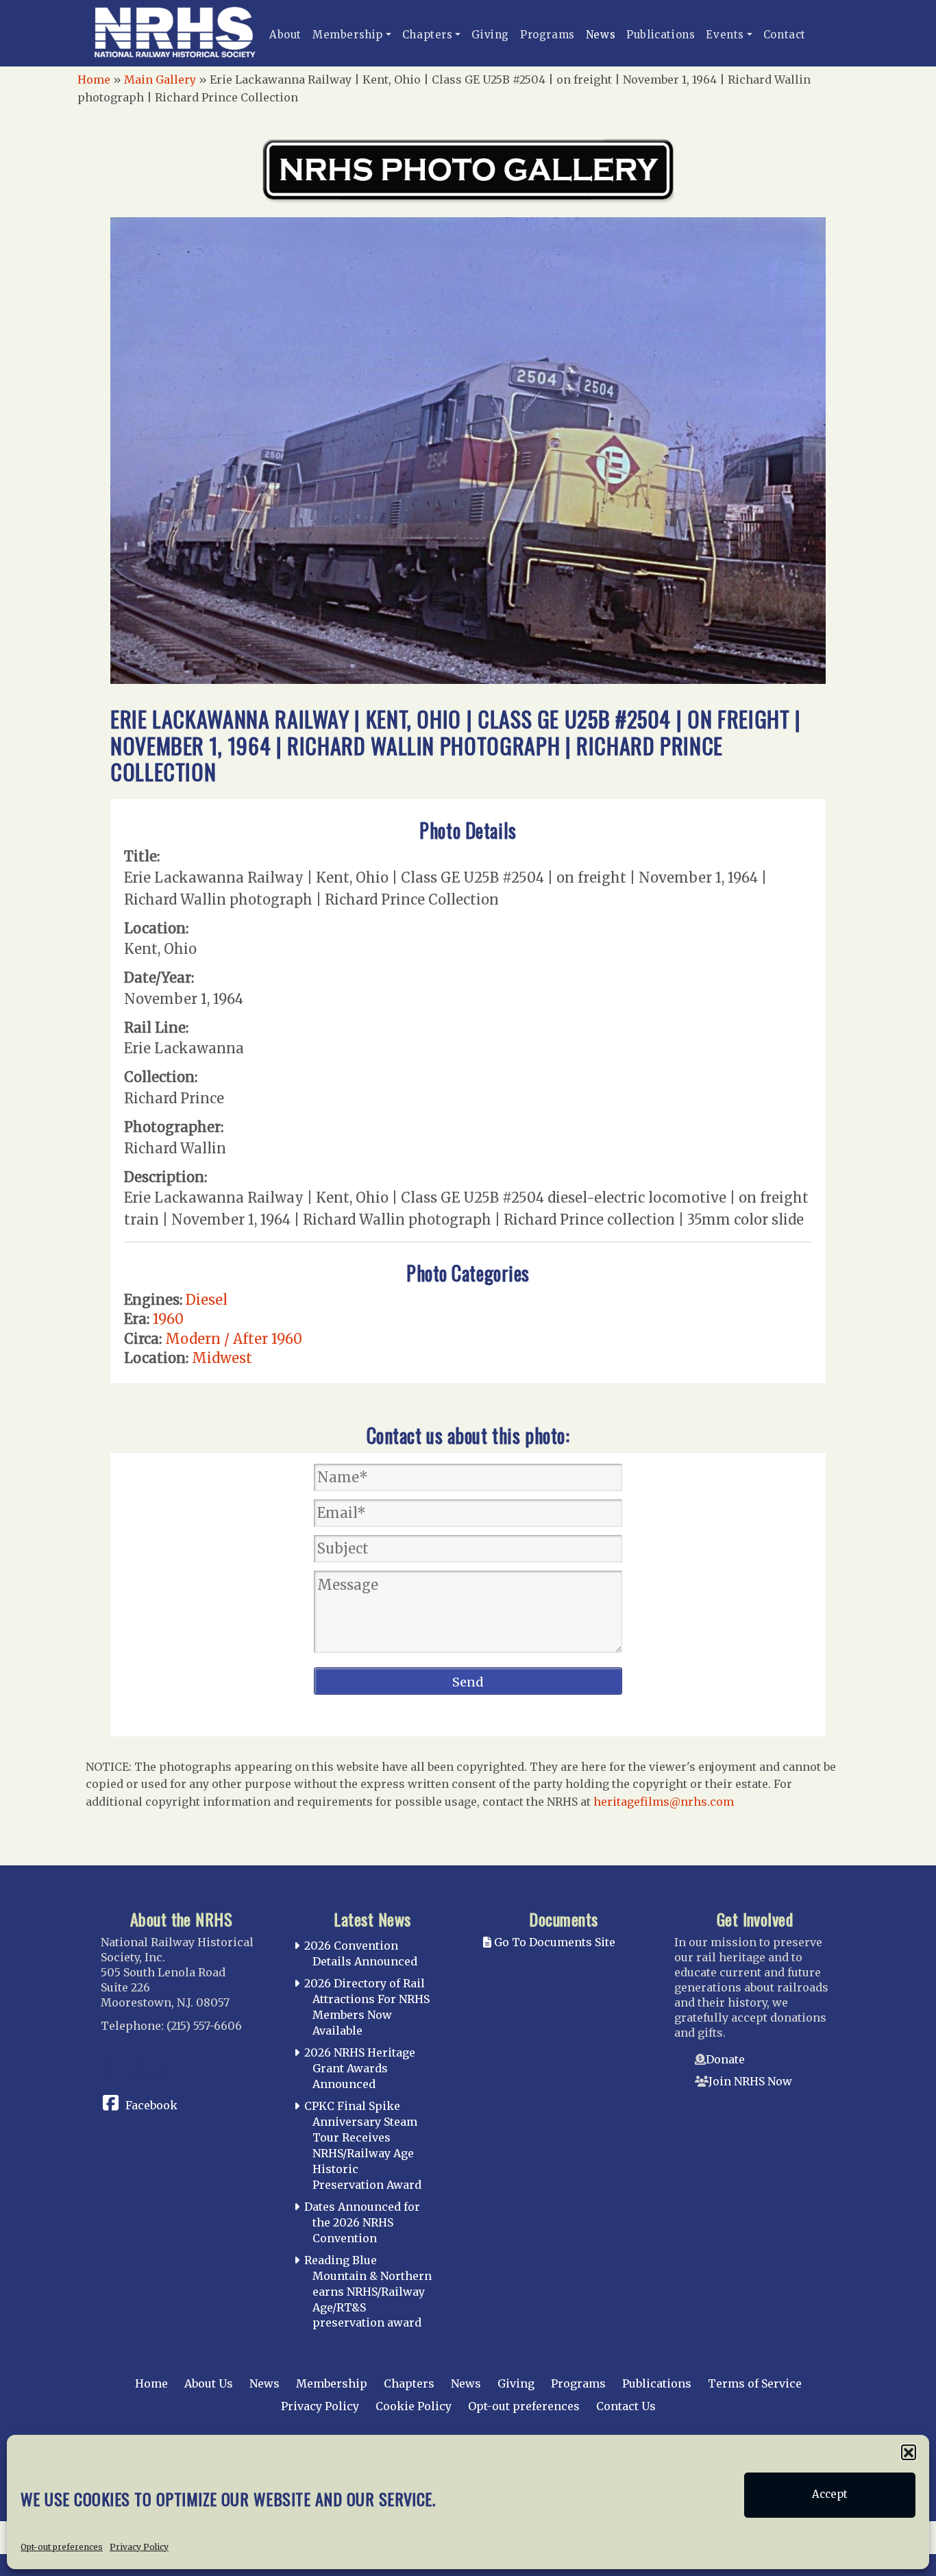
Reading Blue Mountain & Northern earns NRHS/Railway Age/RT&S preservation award (368, 2291)
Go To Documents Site (553, 1942)
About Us (209, 2383)
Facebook (151, 2105)
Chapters (428, 35)
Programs (547, 35)
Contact (785, 35)
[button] (909, 2452)
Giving (490, 35)
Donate (725, 2059)
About (285, 35)
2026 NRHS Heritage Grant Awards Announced (360, 2068)
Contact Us (626, 2406)
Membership (348, 35)
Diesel (207, 1300)
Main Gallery (160, 79)
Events (725, 35)
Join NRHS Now (750, 2081)
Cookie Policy (414, 2406)
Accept (830, 2495)
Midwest (222, 1358)
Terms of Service (755, 2383)
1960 (168, 1319)
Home (94, 79)
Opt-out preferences (62, 2546)
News (601, 35)
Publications (661, 35)
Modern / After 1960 (234, 1339)
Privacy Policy (139, 2546)
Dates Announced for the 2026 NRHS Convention (362, 2222)
